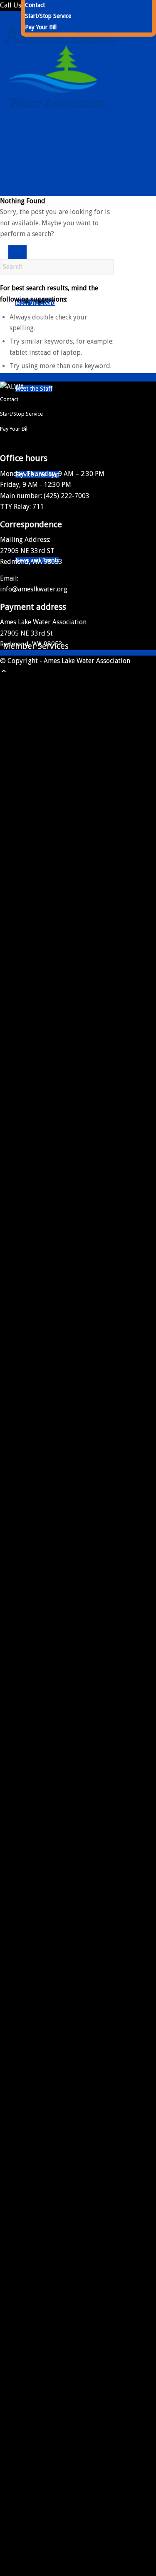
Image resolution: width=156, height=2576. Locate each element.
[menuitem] (88, 16)
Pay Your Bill (41, 27)
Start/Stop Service (48, 16)
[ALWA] (62, 133)
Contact (35, 5)
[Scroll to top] (4, 672)
